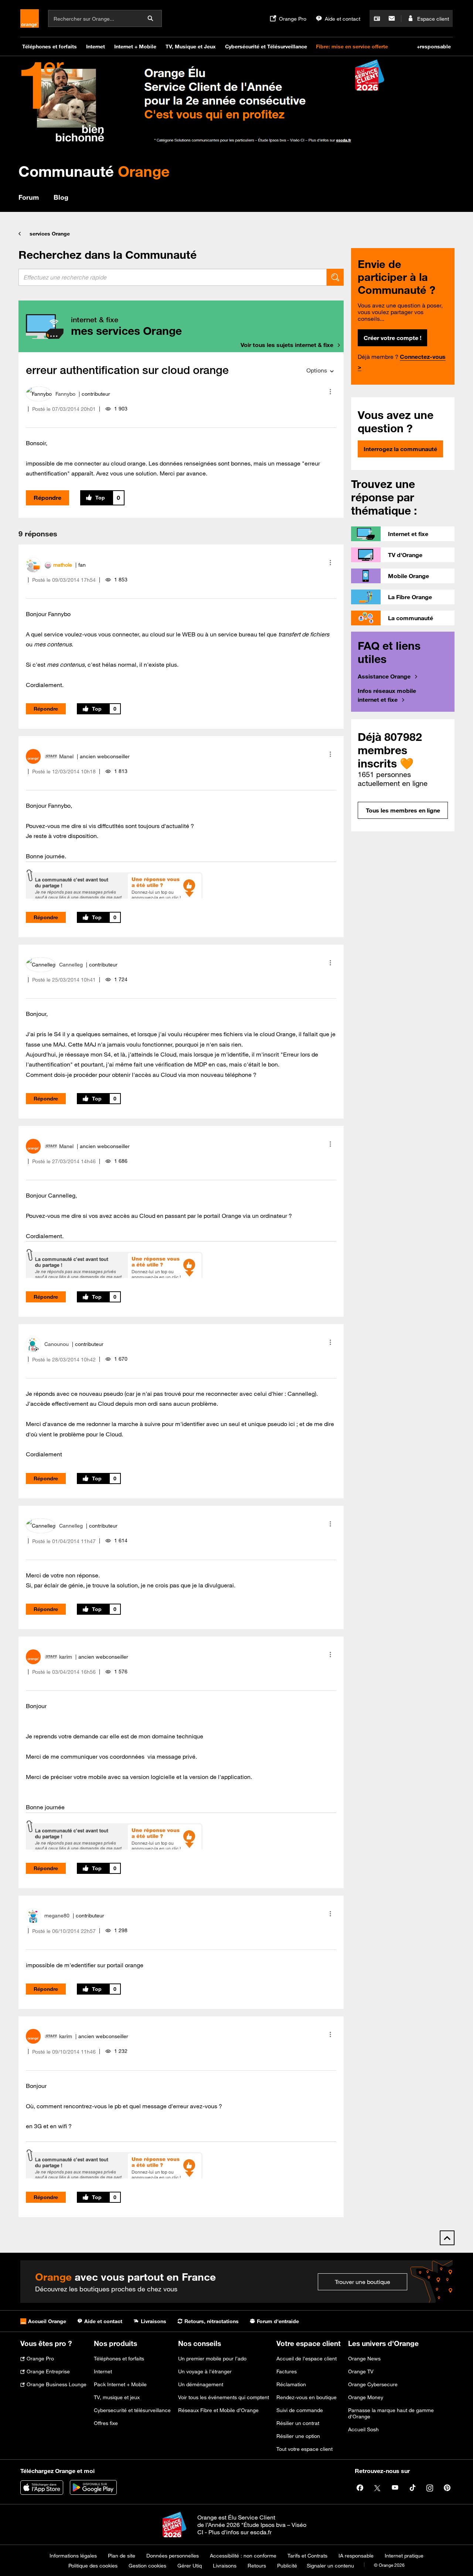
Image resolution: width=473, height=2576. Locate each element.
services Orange (50, 234)
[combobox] (173, 277)
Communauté (94, 171)
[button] (330, 392)
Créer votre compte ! (392, 338)
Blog (61, 197)
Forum (29, 197)
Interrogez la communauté (400, 449)
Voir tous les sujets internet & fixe (287, 345)
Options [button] (317, 370)
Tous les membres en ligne (403, 810)
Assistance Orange (384, 676)
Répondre (47, 498)
